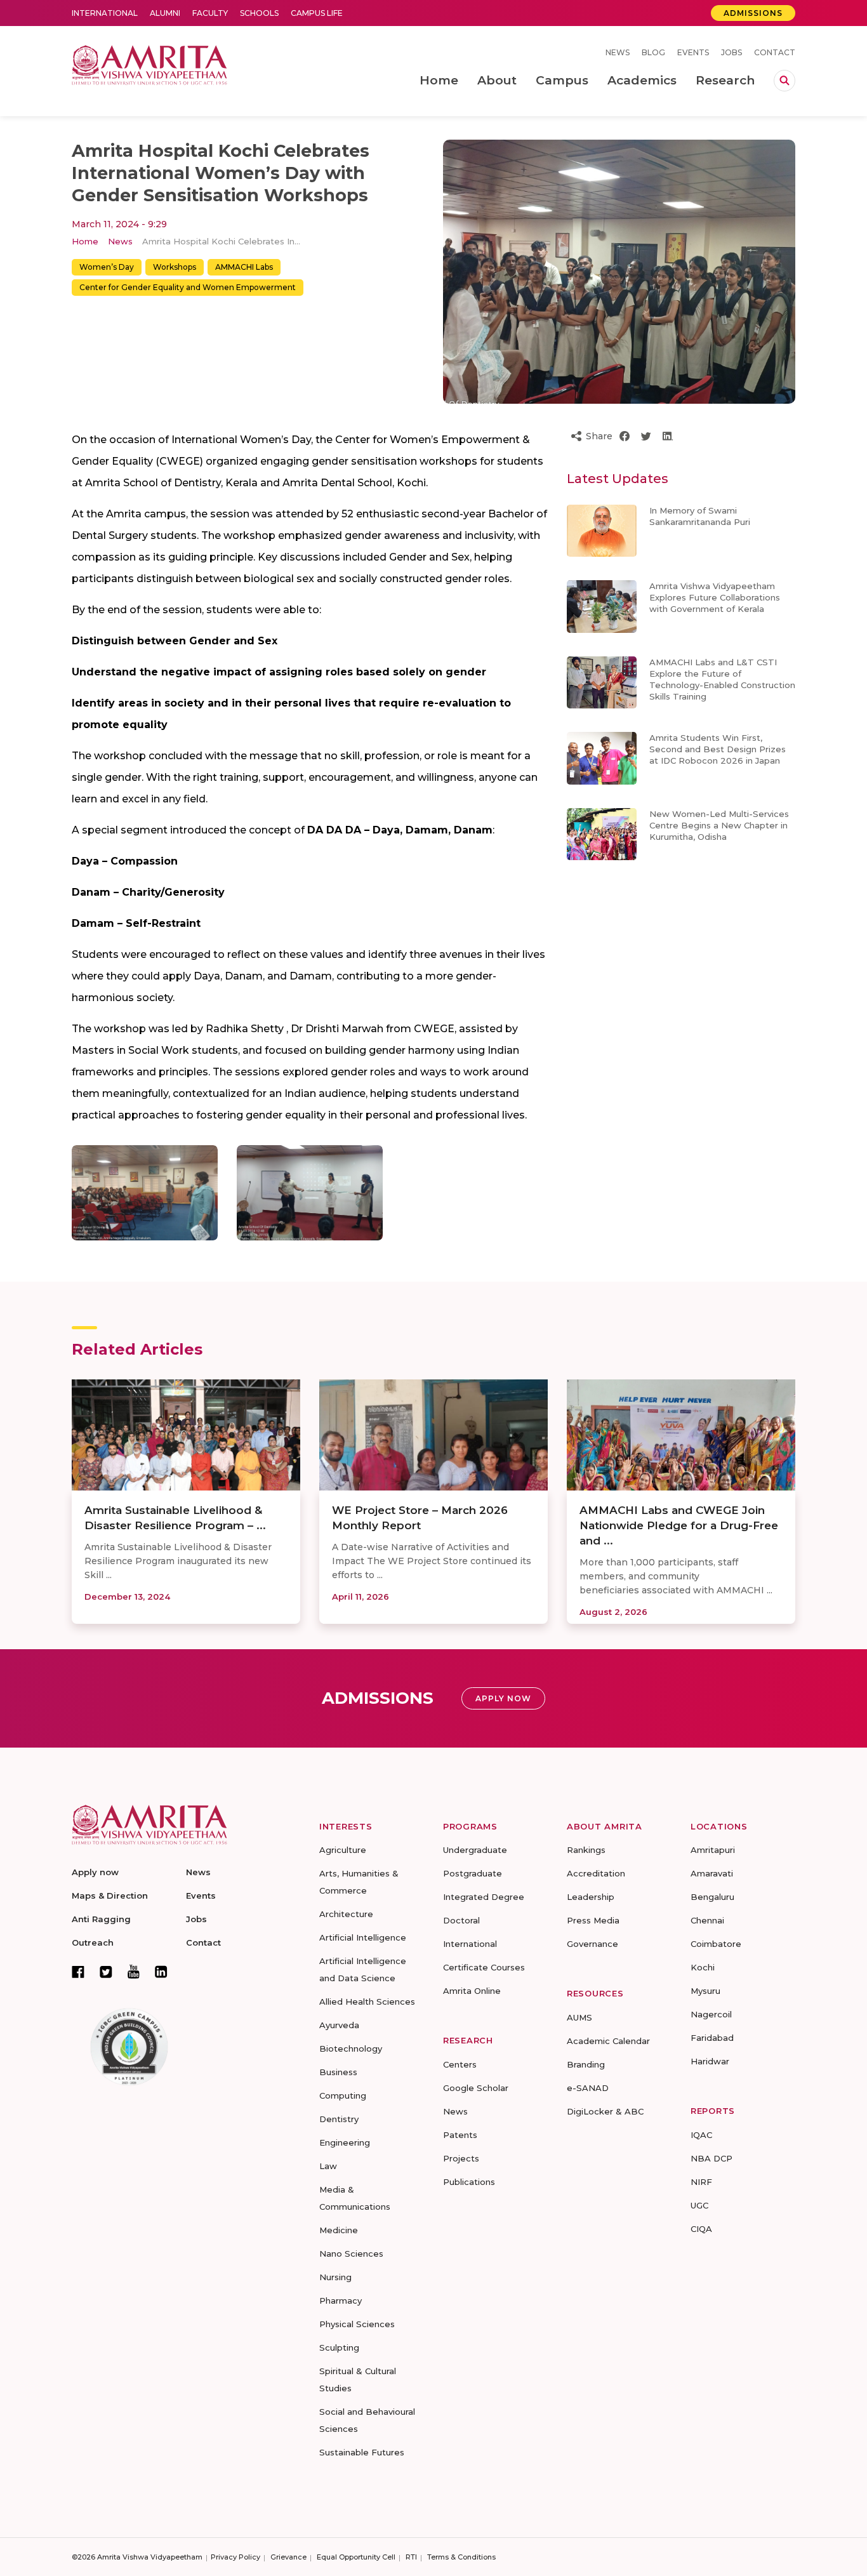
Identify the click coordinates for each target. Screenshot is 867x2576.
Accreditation (596, 1873)
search (784, 81)
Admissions (753, 13)
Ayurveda (339, 2025)
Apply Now (503, 1698)
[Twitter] (106, 1972)
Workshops (175, 267)
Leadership (591, 1897)
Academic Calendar (608, 2041)
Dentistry (339, 2119)
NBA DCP (711, 2158)
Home (85, 241)
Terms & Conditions (461, 2557)
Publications (469, 2182)
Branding (586, 2064)
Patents (460, 2135)
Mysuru (705, 1991)
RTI (411, 2557)
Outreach (93, 1942)
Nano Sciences (351, 2254)
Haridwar (710, 2061)
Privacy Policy (235, 2557)
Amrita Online (472, 1991)
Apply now (95, 1872)
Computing (343, 2095)
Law (328, 2166)
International (105, 13)
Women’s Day (107, 267)
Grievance (288, 2557)
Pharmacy (341, 2300)
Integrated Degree (484, 1897)
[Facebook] (78, 1972)
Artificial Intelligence (363, 1937)
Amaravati (712, 1873)
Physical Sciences (357, 2324)
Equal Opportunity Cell (356, 2557)
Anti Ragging (101, 1919)
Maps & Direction (110, 1895)
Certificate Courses (484, 1967)
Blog (653, 52)
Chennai (707, 1920)
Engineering (345, 2142)
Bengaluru (712, 1897)
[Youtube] (134, 1971)
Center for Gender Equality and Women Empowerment (188, 287)
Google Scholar (476, 2088)
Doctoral (461, 1920)
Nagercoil (711, 2014)
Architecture (346, 1914)
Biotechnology (351, 2048)
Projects (461, 2158)
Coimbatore (716, 1944)
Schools (259, 13)
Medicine (339, 2230)
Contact (775, 52)
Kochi (703, 1967)
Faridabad (712, 2038)
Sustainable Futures (362, 2452)
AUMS (579, 2017)
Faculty (210, 13)
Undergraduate (475, 1850)
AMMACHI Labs (244, 267)
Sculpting (339, 2347)
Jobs (731, 52)
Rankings (586, 1850)
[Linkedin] (161, 1972)
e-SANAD (588, 2088)
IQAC (701, 2135)
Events (693, 52)
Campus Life (317, 13)
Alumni (165, 13)
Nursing (335, 2277)
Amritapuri (713, 1850)
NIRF (701, 2182)
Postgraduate (473, 1873)
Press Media (593, 1920)
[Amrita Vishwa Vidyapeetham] (149, 64)
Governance (592, 1944)
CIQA (701, 2229)
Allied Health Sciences (367, 2002)
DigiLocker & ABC (605, 2111)
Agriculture (343, 1850)
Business (338, 2072)
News (618, 52)
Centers (460, 2064)
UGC (699, 2205)
